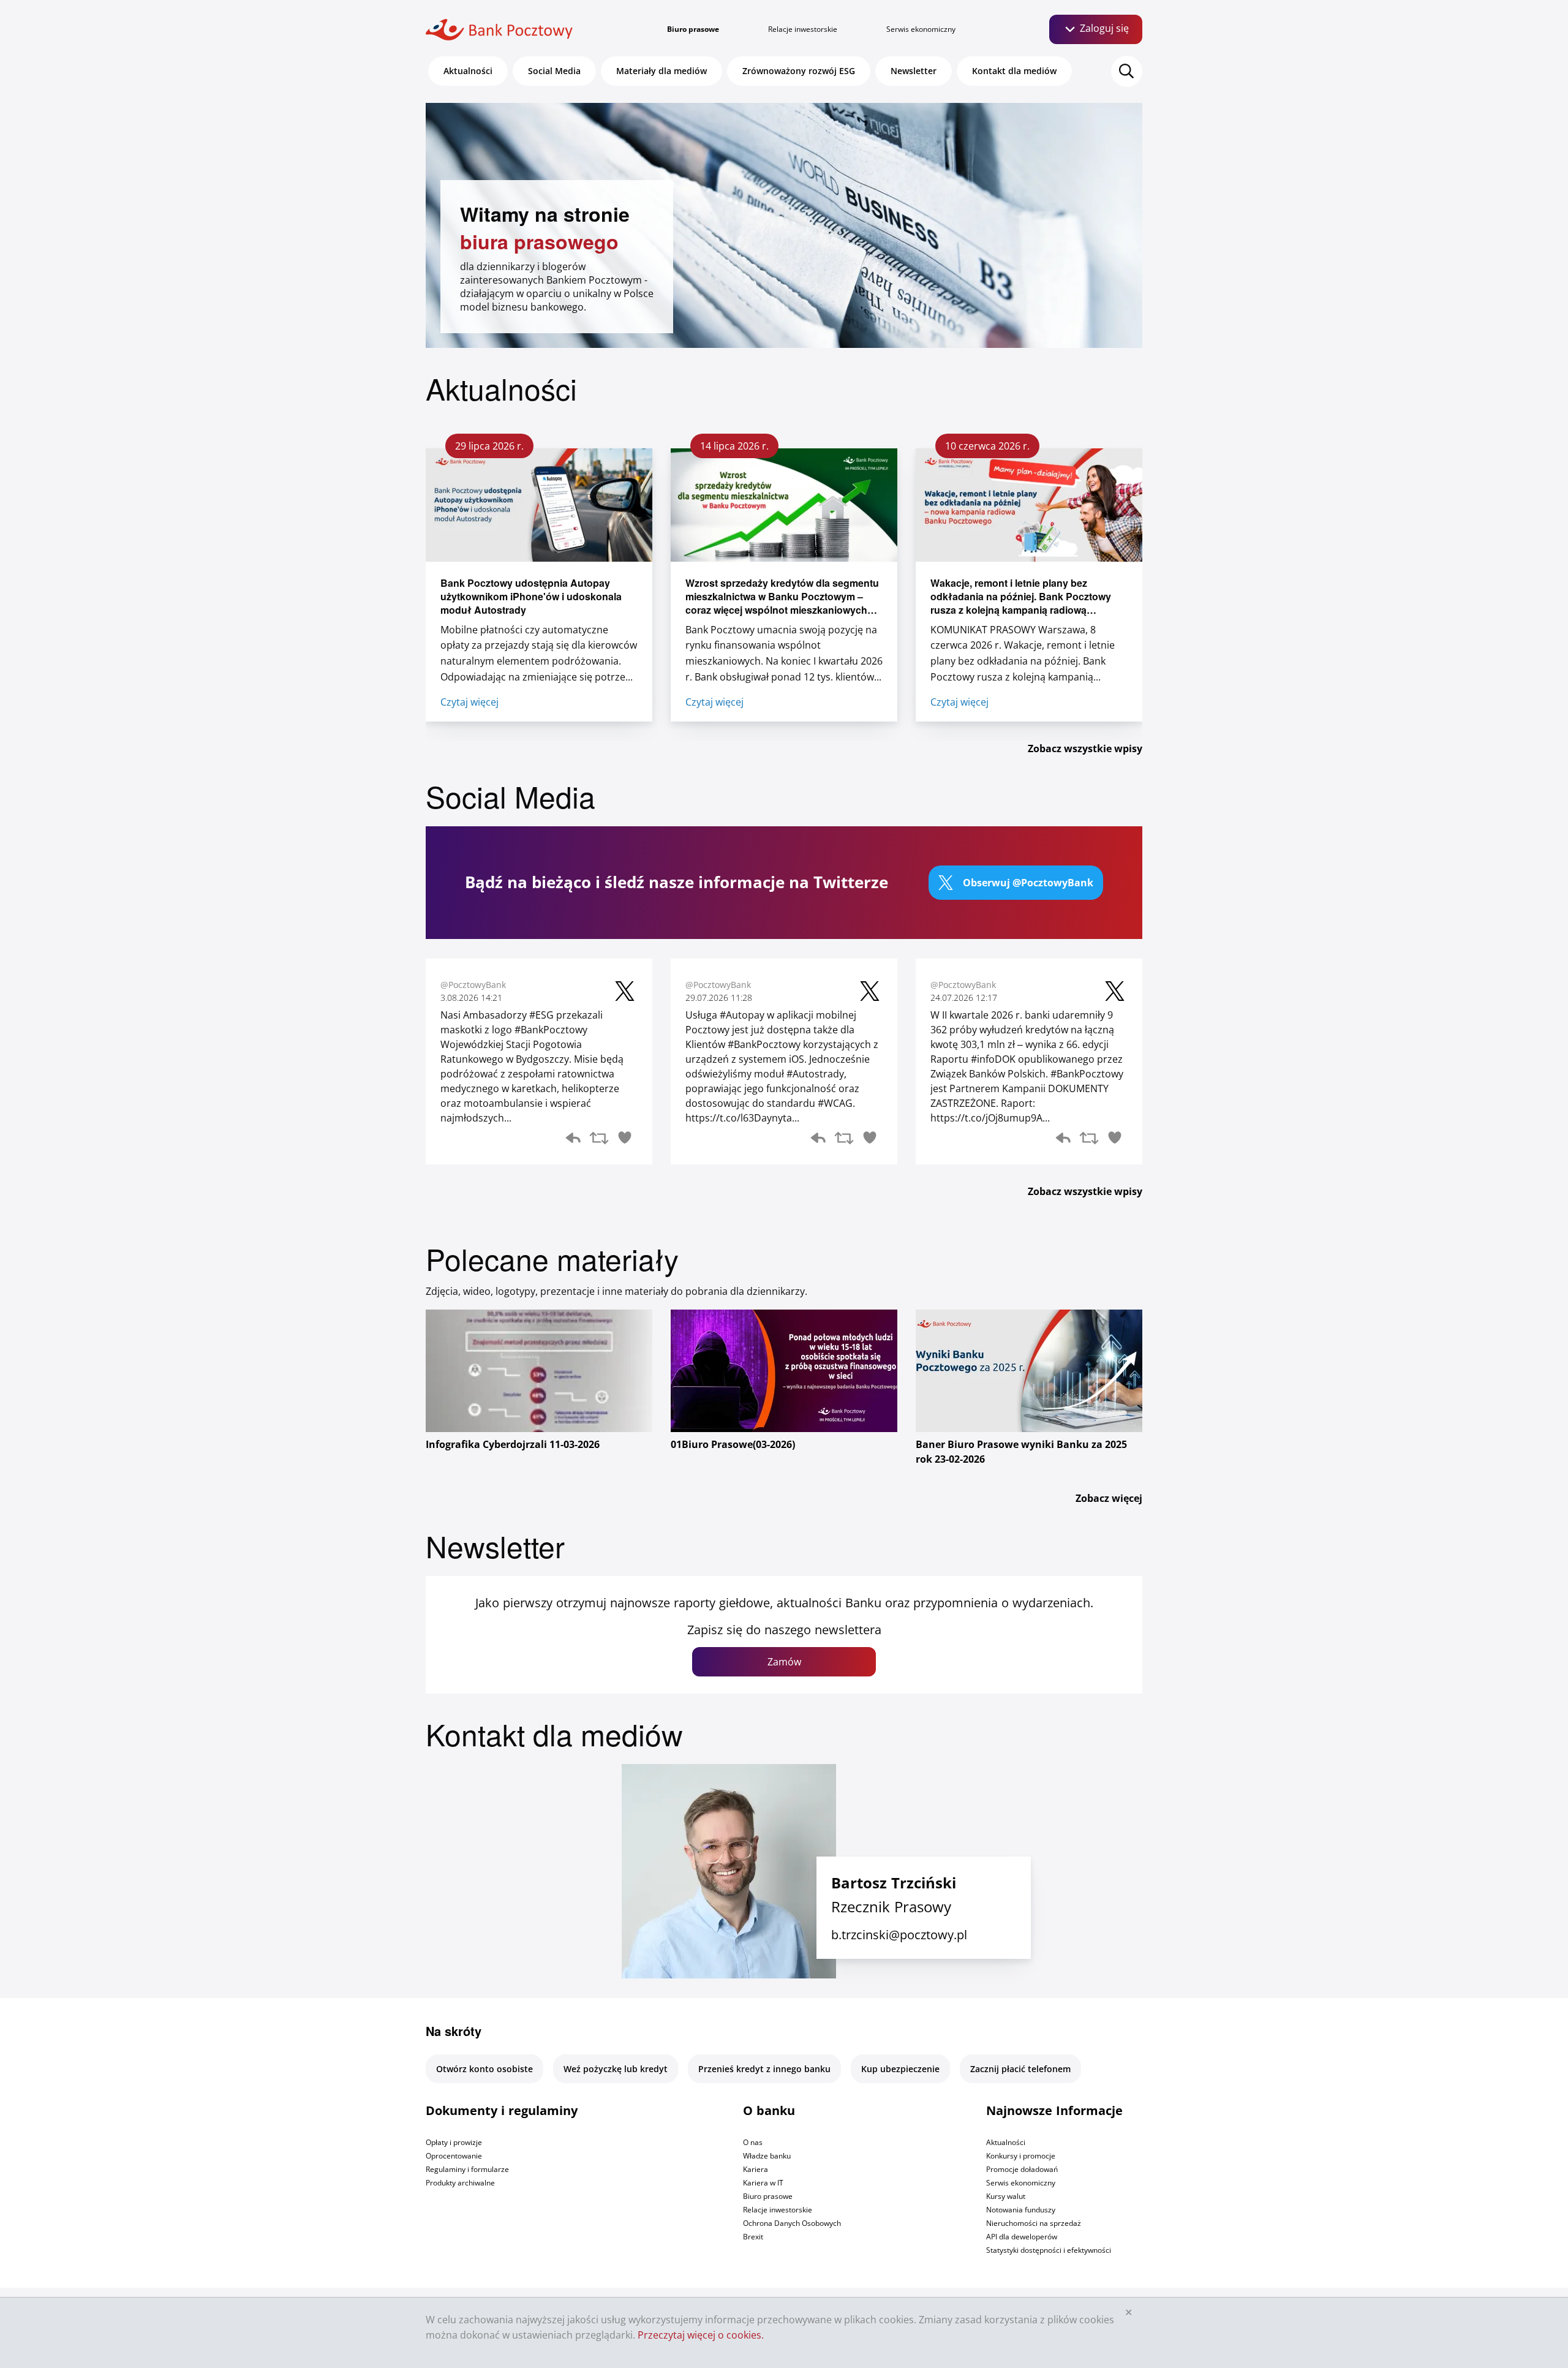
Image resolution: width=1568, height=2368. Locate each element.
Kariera (756, 2169)
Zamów (784, 1662)
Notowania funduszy (1021, 2210)
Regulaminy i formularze (467, 2169)
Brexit (753, 2237)
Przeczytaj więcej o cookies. (701, 2335)
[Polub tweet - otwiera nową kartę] (625, 1140)
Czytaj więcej (469, 702)
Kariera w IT (763, 2183)
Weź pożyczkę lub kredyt (616, 2069)
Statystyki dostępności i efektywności (1049, 2250)
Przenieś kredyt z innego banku (764, 2069)
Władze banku (767, 2156)
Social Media (554, 71)
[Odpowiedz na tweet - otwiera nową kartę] (573, 1140)
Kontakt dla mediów (1014, 71)
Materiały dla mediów (661, 71)
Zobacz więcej (1109, 1498)
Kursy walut (1006, 2196)
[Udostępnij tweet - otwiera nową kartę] (599, 1140)
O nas (753, 2142)
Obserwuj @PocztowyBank (1028, 883)
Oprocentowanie (454, 2156)
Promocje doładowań (1022, 2169)
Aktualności (468, 71)
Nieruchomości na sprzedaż (1034, 2223)
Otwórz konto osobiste (484, 2069)
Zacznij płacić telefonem (1020, 2069)
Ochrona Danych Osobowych (792, 2223)
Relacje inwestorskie (803, 29)
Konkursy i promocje (1021, 2156)
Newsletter (914, 71)
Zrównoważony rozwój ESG (799, 71)
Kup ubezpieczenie (900, 2069)
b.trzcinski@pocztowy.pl (899, 1935)
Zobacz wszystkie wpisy (1085, 748)
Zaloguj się (1103, 28)
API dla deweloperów (1022, 2237)
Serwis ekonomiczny (921, 29)
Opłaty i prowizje (454, 2142)
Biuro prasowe (693, 29)
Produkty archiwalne (460, 2183)
